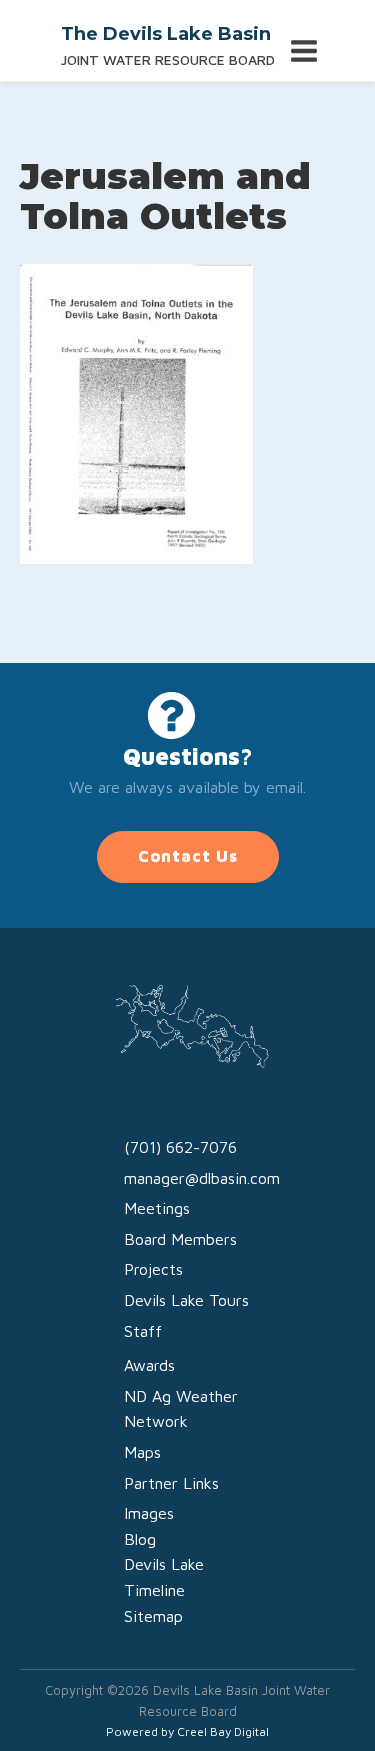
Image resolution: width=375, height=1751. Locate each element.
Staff (143, 1331)
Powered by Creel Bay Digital (187, 1731)
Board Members (180, 1239)
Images (149, 1513)
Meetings (157, 1208)
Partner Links (171, 1483)
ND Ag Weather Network (181, 1409)
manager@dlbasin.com (202, 1178)
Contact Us (188, 856)
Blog (140, 1539)
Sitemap (153, 1616)
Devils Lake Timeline (164, 1577)
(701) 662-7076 (180, 1147)
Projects (153, 1269)
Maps (142, 1452)
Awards (149, 1365)
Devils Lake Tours (186, 1300)
